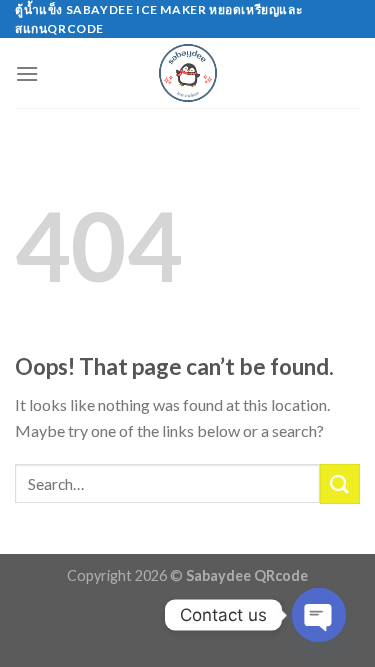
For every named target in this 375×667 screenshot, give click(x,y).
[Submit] (340, 483)
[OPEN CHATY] (319, 615)
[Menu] (27, 73)
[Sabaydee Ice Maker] (188, 73)
